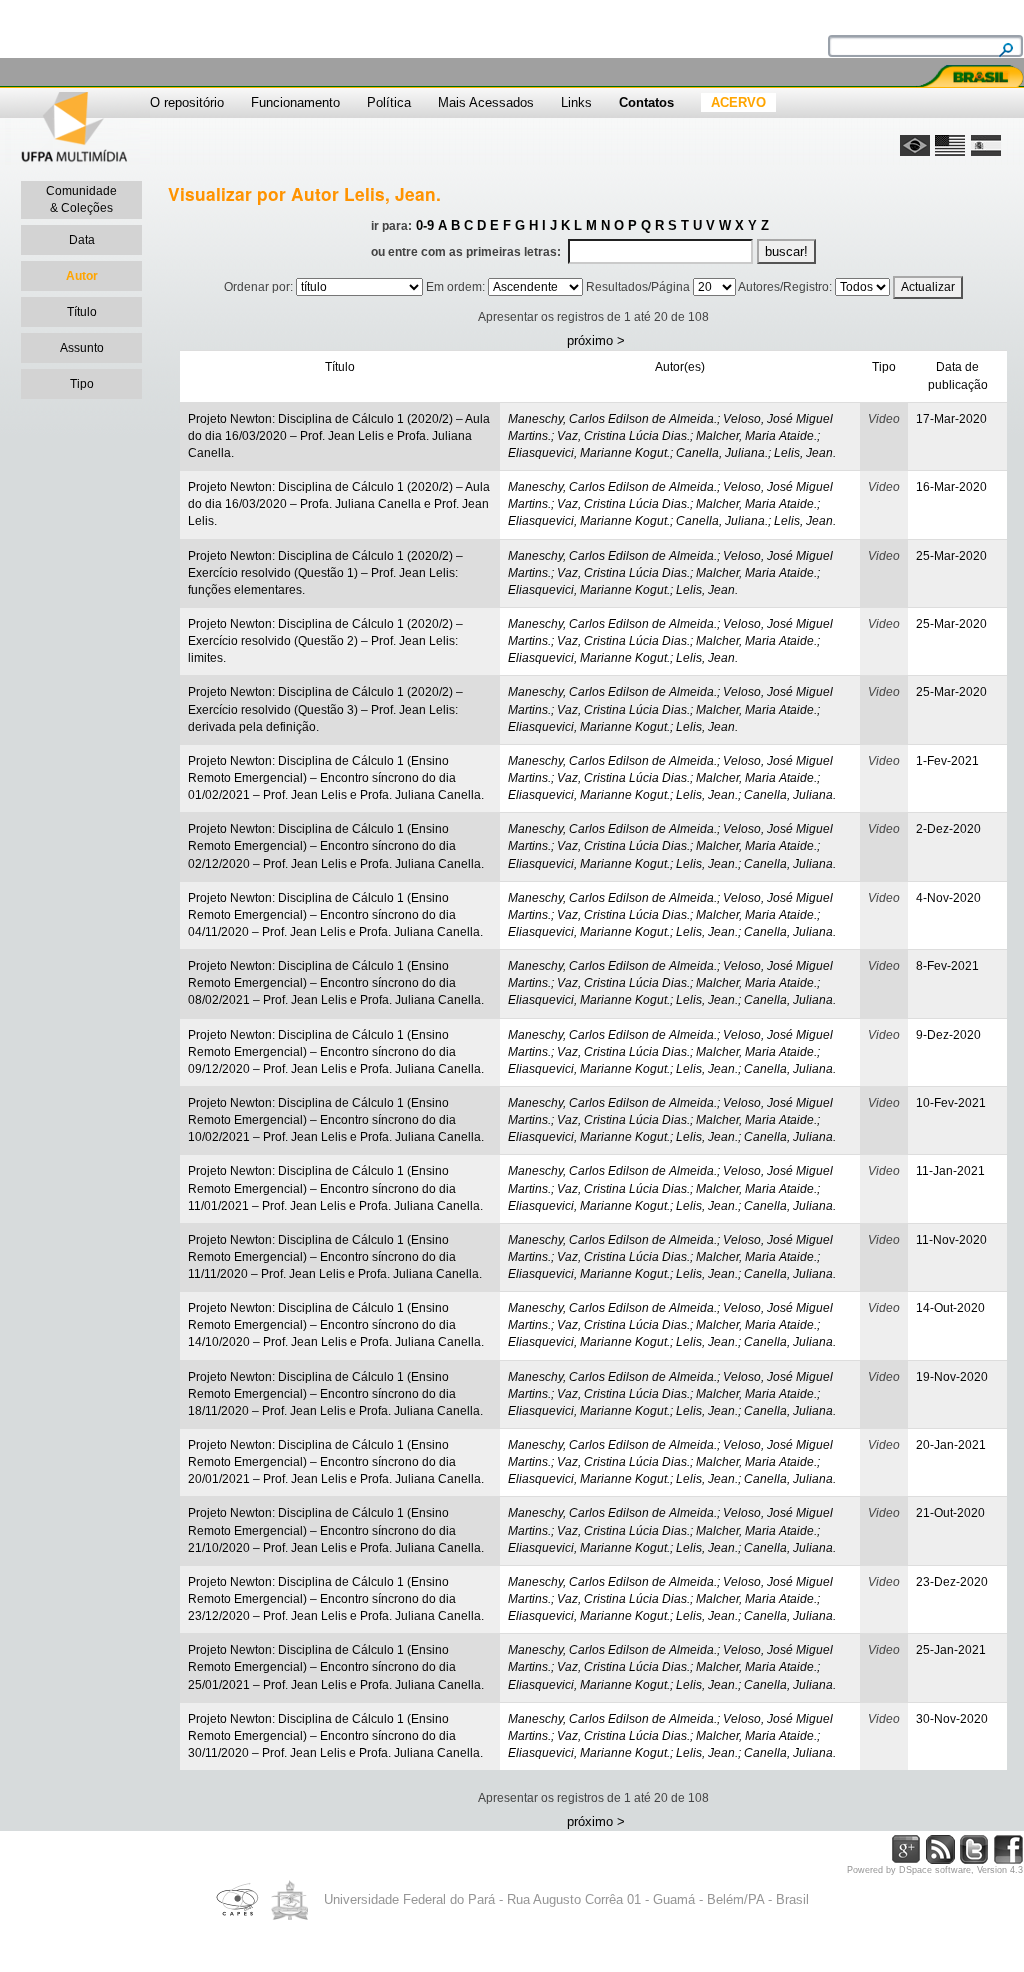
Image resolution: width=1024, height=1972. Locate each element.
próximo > (596, 340)
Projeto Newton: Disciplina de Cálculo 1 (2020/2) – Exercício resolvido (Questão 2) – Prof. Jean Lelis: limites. (325, 641)
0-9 (425, 225)
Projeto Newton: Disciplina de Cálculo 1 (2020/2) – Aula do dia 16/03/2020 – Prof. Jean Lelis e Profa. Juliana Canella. (339, 436)
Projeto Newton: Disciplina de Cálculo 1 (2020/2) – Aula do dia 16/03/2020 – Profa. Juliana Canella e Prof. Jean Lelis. (339, 504)
